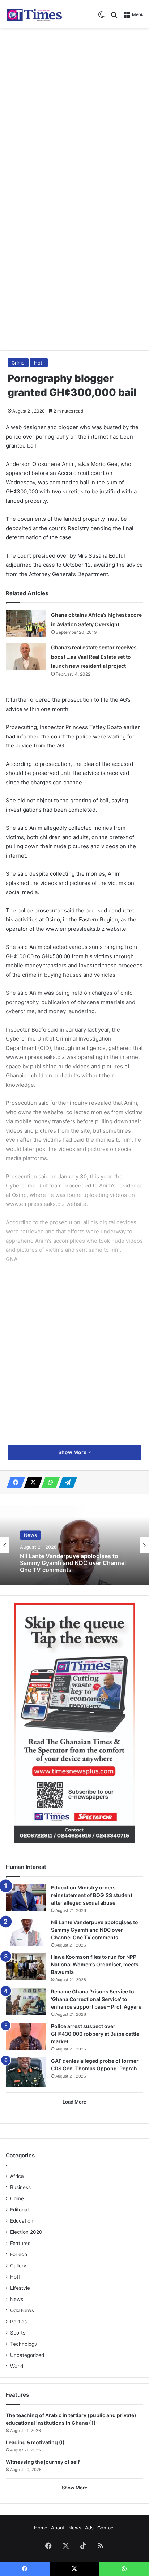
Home (41, 2528)
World (17, 2366)
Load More (74, 2102)
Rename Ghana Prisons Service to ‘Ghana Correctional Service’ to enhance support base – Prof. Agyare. (97, 1999)
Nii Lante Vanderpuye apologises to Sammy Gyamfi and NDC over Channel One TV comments (73, 1563)
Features (20, 2243)
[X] (31, 1482)
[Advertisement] (74, 109)
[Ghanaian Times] (34, 14)
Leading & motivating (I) (35, 2442)
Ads (89, 2528)
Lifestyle (20, 2288)
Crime (18, 363)
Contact (106, 2528)
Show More (73, 1452)
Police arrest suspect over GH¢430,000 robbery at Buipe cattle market (95, 2034)
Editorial (19, 2210)
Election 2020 (26, 2232)
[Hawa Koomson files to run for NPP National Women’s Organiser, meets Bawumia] (26, 1967)
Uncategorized (27, 2355)
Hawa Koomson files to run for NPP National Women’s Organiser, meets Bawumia (95, 1964)
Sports (18, 2333)
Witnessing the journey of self (43, 2462)
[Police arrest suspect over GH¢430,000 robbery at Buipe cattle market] (26, 2036)
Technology (24, 2344)
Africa (17, 2176)
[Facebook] (14, 1482)
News (30, 1535)
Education (22, 2221)
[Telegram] (66, 1482)
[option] (74, 1545)
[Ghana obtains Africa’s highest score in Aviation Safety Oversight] (26, 624)
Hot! (39, 363)
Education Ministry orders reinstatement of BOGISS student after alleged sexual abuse (92, 1895)
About (58, 2528)
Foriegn (19, 2254)
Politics (18, 2322)
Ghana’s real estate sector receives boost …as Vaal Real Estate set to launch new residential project (94, 657)
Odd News (22, 2310)
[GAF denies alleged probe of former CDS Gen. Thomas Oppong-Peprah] (26, 2072)
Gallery (18, 2266)
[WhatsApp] (48, 1482)
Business (20, 2187)
